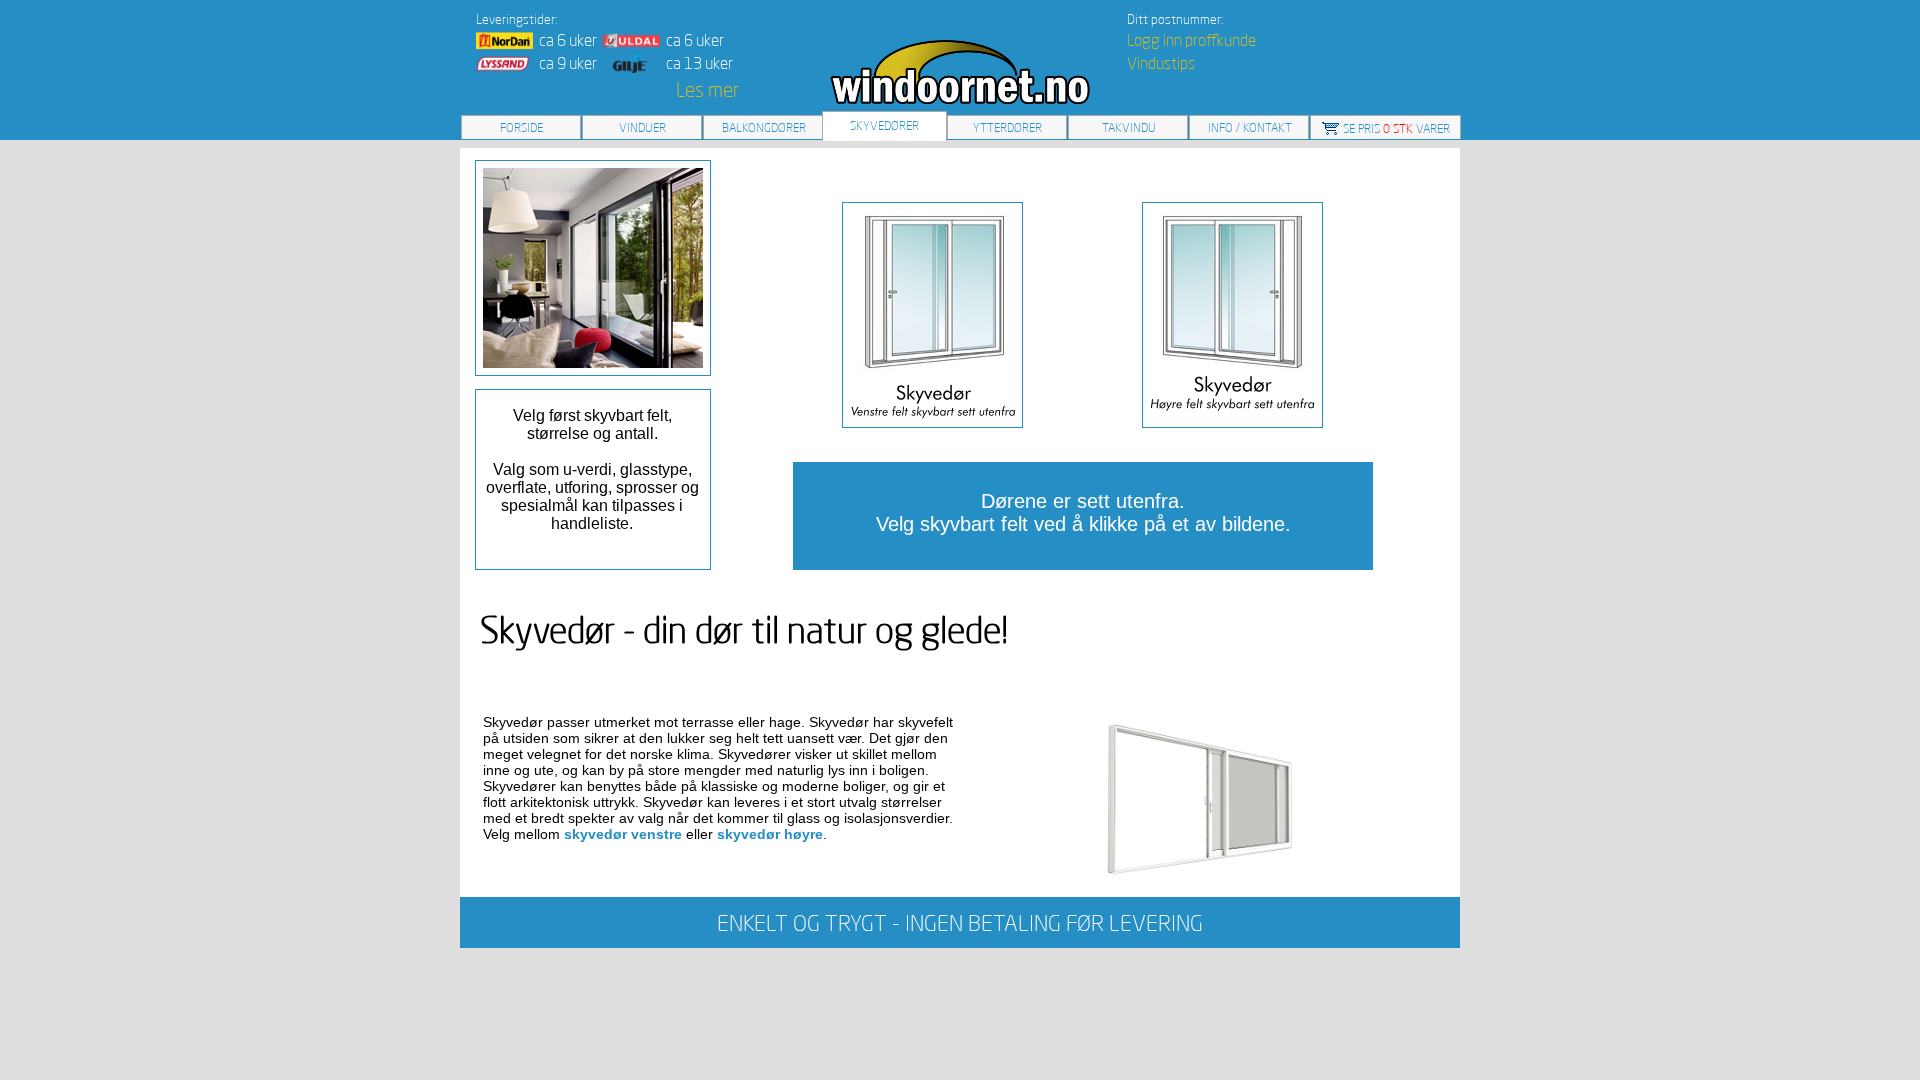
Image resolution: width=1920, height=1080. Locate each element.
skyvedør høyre (770, 834)
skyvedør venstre (623, 834)
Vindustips (1161, 63)
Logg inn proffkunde (1191, 40)
